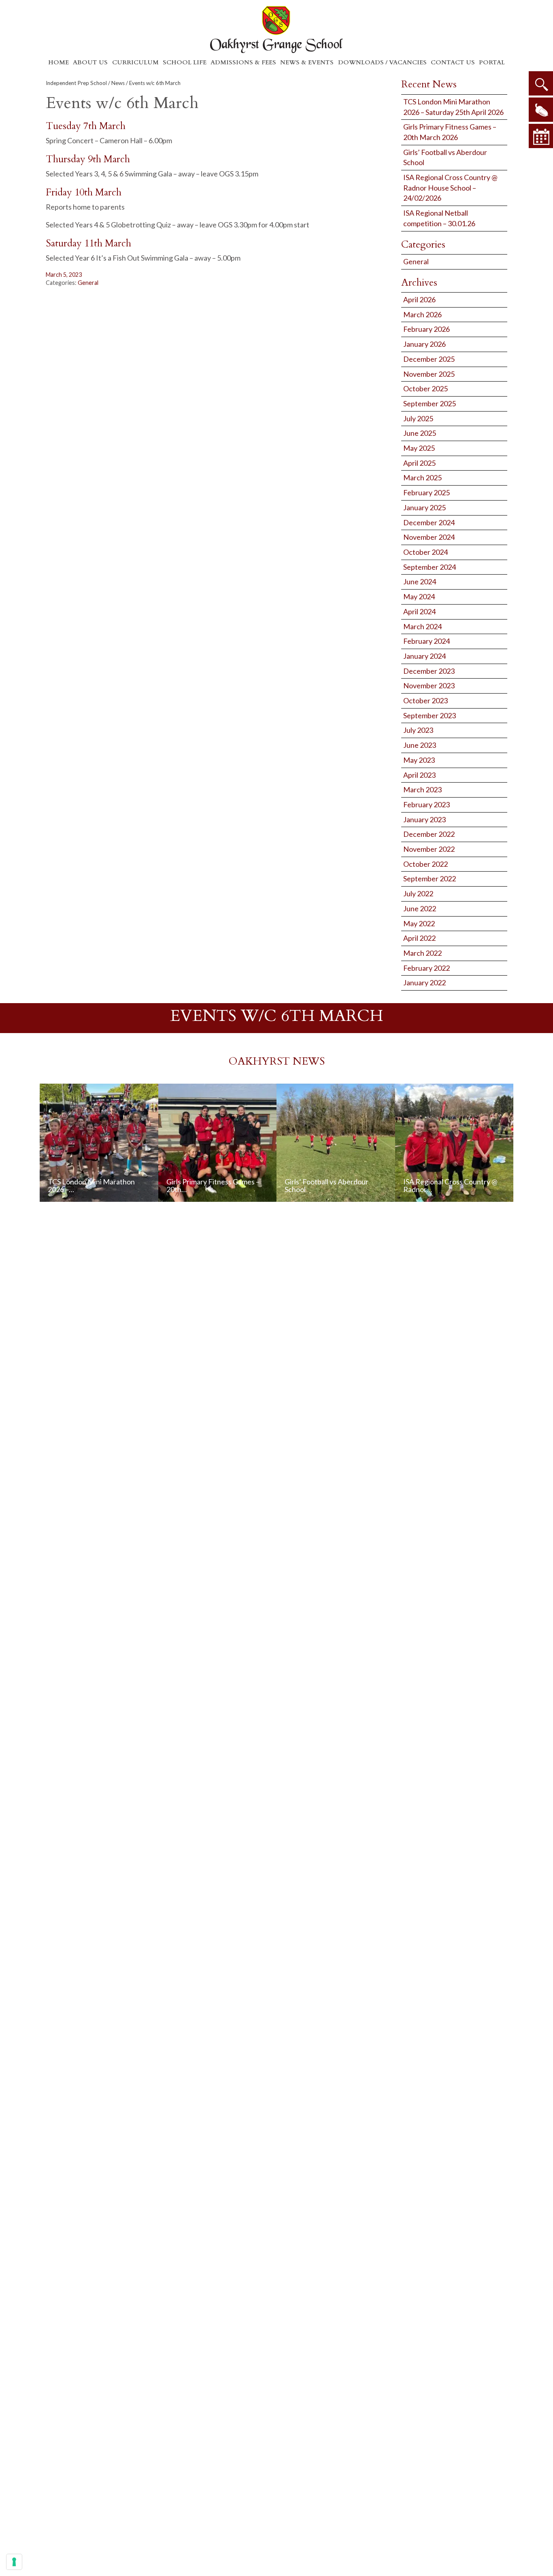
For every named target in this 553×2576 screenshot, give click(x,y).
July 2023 (418, 730)
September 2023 (430, 715)
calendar (541, 136)
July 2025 (418, 418)
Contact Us (453, 62)
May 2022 (419, 923)
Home (58, 62)
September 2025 (430, 403)
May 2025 (419, 448)
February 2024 (426, 641)
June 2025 (420, 433)
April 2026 (419, 299)
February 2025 (426, 492)
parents (541, 110)
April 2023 (419, 775)
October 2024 (425, 552)
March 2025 (422, 477)
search (541, 83)
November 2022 (429, 849)
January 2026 (424, 344)
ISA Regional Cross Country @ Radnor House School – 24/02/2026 (450, 188)
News (118, 83)
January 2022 (424, 982)
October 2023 (425, 700)
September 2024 (430, 567)
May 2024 (419, 596)
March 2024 (422, 626)
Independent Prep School (76, 83)
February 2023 (426, 804)
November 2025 (429, 374)
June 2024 (420, 581)
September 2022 (430, 878)
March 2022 (422, 953)
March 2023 (422, 789)
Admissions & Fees (243, 62)
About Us (90, 62)
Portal (492, 62)
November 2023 (429, 685)
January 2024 (424, 656)
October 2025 (425, 388)
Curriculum (135, 62)
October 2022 (425, 864)
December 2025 (429, 359)
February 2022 (426, 968)
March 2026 (422, 314)
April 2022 (419, 938)
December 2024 (429, 522)
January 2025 (424, 507)
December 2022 (429, 834)
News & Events (307, 62)
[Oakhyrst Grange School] (276, 29)
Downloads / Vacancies (382, 62)
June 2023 (420, 745)
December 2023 (429, 671)
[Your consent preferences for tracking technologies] (14, 2562)
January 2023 (424, 819)
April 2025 (419, 463)
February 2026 (426, 329)
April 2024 (419, 611)
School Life (185, 62)
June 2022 (420, 908)
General (88, 283)
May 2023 (419, 760)
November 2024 (429, 537)
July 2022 (418, 893)
